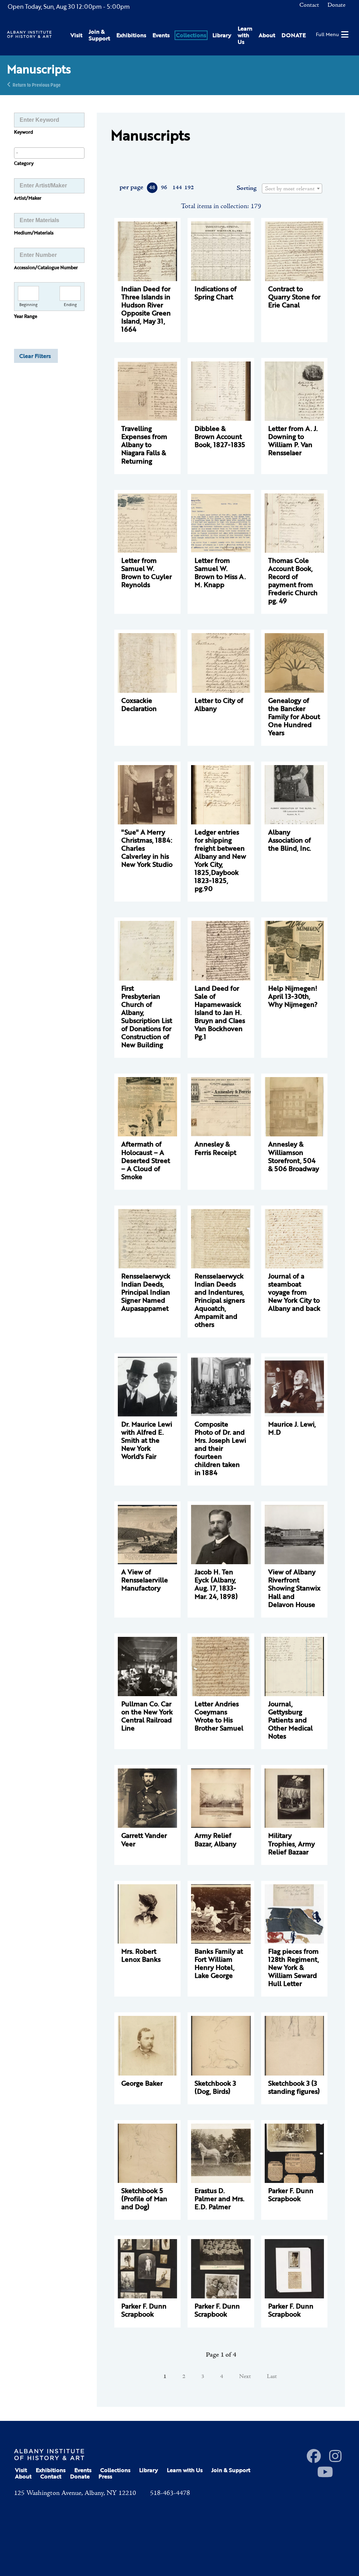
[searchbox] (49, 153)
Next (245, 2377)
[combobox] (49, 153)
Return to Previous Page (37, 84)
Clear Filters (35, 356)
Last (272, 2377)
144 (177, 188)
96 (164, 188)
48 (152, 188)
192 (189, 188)
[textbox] (292, 189)
